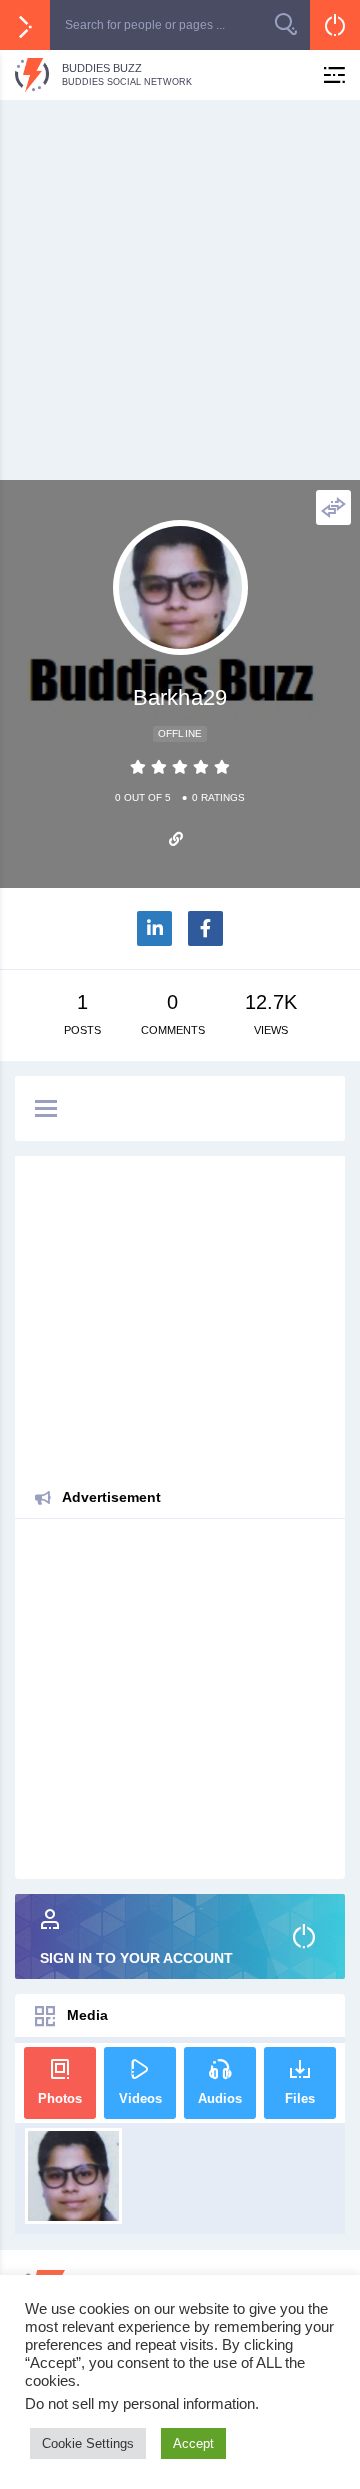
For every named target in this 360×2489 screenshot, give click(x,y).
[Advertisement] (180, 290)
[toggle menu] (46, 1110)
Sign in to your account (136, 1958)
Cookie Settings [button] (88, 2443)
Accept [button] (193, 2443)
